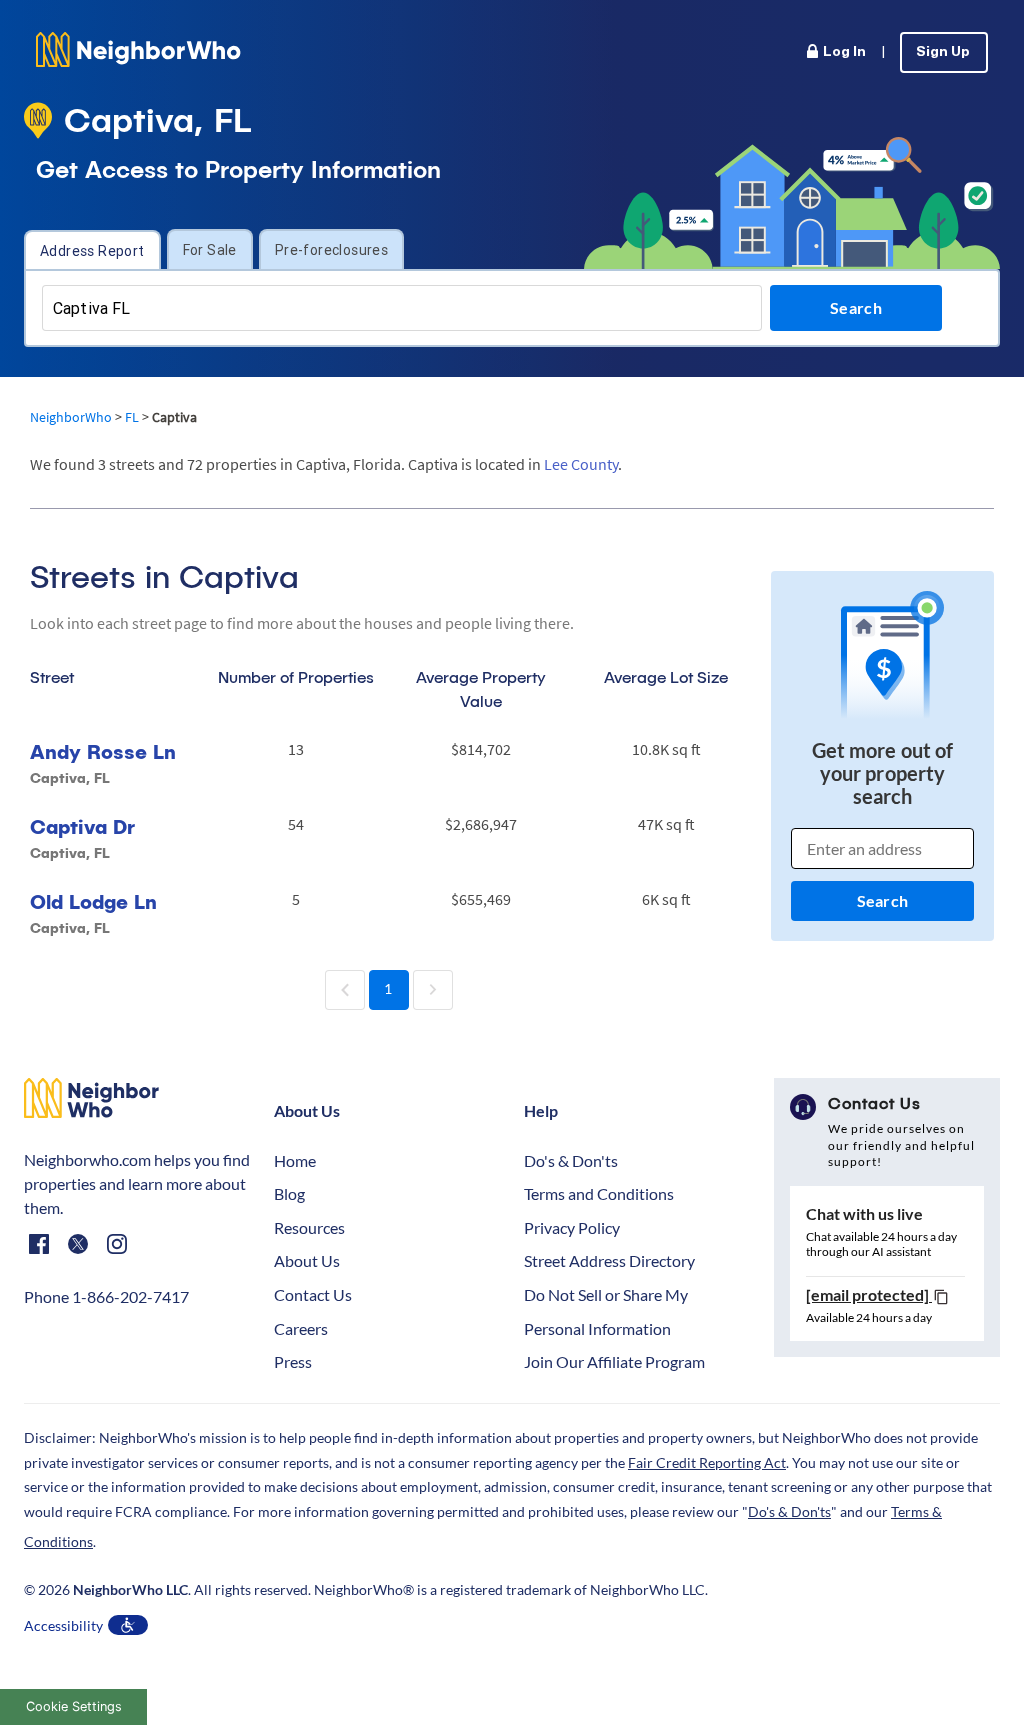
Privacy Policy (572, 1227)
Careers (301, 1328)
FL (132, 417)
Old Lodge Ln (93, 901)
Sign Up (943, 52)
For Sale (210, 250)
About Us (307, 1260)
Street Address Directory (609, 1260)
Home (295, 1160)
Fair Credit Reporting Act (707, 1462)
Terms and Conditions (599, 1193)
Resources (309, 1227)
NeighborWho (71, 417)
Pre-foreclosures (331, 250)
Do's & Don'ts (571, 1160)
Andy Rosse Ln (103, 751)
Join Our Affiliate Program (614, 1361)
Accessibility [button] (63, 1625)
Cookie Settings (74, 1706)
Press (293, 1361)
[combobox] (402, 308)
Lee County (581, 464)
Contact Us (313, 1294)
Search (882, 900)
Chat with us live (864, 1213)
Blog (289, 1193)
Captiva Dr (82, 826)
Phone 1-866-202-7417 (106, 1296)
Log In (844, 52)
